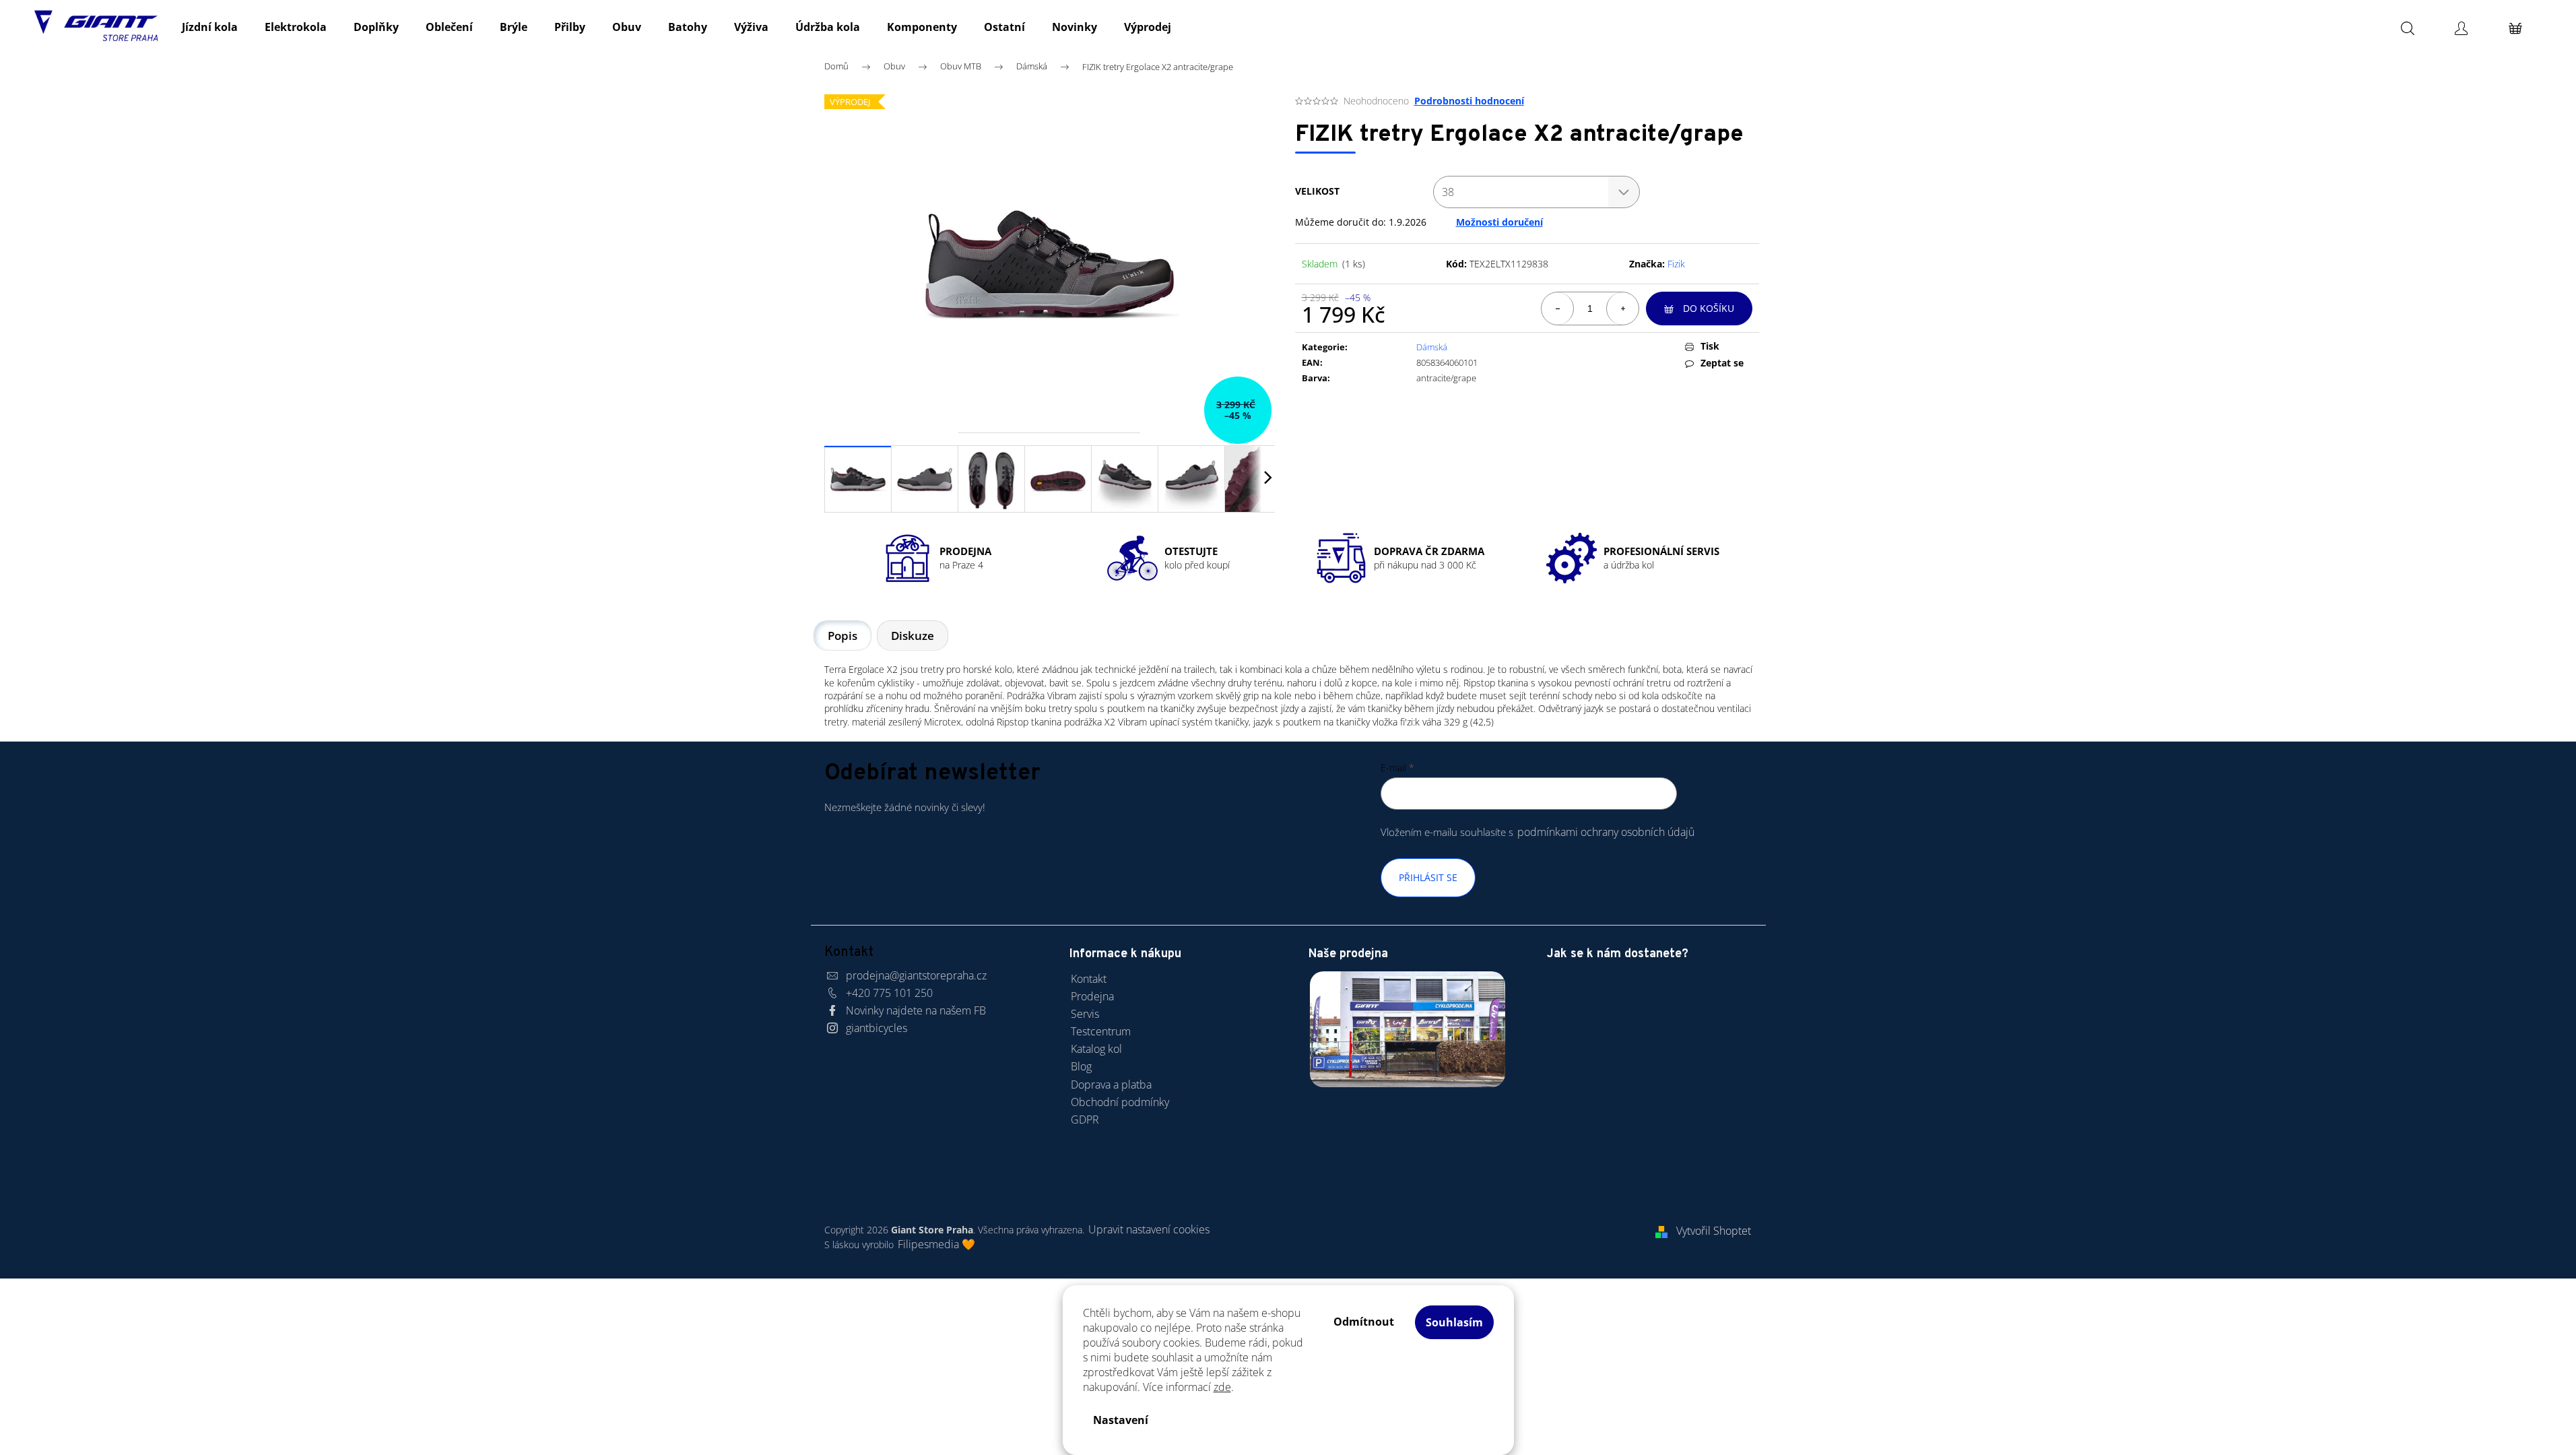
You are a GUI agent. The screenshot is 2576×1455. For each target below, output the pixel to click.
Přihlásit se (1428, 877)
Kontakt (1089, 979)
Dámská (1432, 347)
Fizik (1676, 264)
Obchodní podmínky (1120, 1102)
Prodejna (1092, 996)
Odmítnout (1364, 1322)
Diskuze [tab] (913, 636)
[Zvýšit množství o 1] (1622, 309)
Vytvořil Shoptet (1714, 1231)
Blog (1081, 1066)
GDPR (1085, 1120)
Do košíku (1709, 308)
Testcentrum (1101, 1031)
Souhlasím (1454, 1322)
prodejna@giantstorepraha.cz (916, 975)
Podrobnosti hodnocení (1469, 101)
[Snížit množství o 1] (1558, 309)
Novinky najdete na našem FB (916, 1010)
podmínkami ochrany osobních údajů (1606, 832)
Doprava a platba (1111, 1085)
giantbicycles (877, 1028)
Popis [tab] (843, 636)
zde (1222, 1387)
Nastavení (1121, 1420)
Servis (1085, 1014)
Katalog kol (1096, 1049)
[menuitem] (210, 27)
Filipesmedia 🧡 (936, 1244)
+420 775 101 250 (889, 993)
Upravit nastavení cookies (1149, 1229)
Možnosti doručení (1499, 222)
